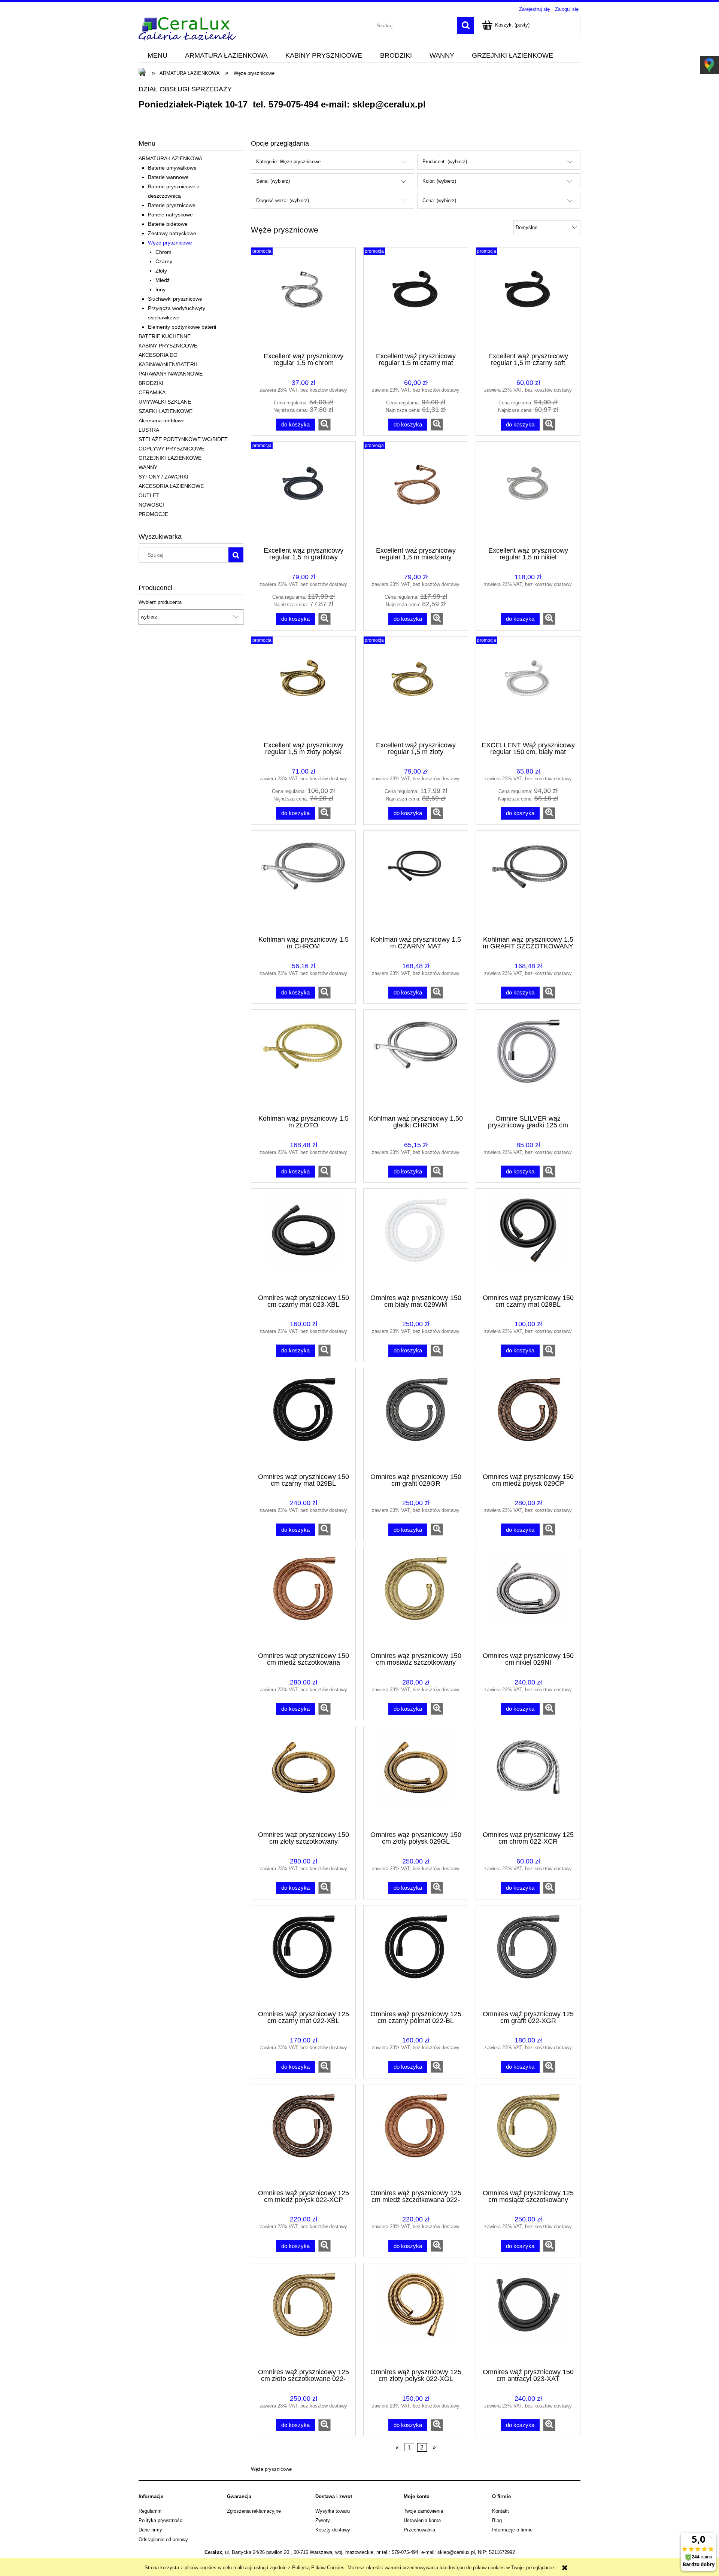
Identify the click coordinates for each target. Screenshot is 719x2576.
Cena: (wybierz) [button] (439, 201)
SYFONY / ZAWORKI (163, 477)
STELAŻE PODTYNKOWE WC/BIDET (183, 439)
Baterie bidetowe (168, 224)
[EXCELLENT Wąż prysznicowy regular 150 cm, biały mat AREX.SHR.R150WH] (528, 688)
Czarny (164, 261)
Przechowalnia (419, 2530)
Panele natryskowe (170, 215)
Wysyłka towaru (333, 2511)
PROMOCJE (153, 514)
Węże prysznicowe (170, 243)
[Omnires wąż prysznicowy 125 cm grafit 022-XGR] (528, 1957)
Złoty (161, 271)
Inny (160, 289)
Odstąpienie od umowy (163, 2539)
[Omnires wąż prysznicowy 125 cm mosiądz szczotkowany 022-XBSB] (528, 2136)
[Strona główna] (187, 28)
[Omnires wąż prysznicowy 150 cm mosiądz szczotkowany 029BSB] (416, 1599)
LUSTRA (149, 430)
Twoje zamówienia (423, 2511)
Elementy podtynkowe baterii (182, 327)
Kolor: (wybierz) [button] (439, 181)
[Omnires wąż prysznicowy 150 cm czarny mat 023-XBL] (303, 1240)
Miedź (163, 280)
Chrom (163, 252)
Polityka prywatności (161, 2520)
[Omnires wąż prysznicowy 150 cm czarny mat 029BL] (303, 1420)
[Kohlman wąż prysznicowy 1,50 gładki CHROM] (416, 1061)
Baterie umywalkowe (172, 168)
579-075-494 (293, 104)
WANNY (148, 467)
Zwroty (323, 2520)
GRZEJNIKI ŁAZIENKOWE (170, 458)
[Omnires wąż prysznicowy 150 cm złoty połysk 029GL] (416, 1778)
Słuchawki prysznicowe (175, 299)
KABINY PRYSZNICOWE (168, 346)
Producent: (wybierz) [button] (445, 162)
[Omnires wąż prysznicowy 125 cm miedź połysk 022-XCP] (303, 2136)
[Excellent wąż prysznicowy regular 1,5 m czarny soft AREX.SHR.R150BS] (528, 299)
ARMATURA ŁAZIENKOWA (170, 158)
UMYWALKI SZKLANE (165, 402)
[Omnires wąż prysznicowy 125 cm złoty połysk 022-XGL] (416, 2315)
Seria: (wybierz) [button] (273, 181)
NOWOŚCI (151, 505)
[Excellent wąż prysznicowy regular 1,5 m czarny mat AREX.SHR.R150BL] (416, 299)
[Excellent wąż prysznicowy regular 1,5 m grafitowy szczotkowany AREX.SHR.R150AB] (303, 493)
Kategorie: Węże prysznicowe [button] (288, 162)
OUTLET (149, 495)
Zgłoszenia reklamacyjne (254, 2511)
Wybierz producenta (160, 602)
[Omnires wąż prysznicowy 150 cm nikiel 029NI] (528, 1599)
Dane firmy (150, 2530)
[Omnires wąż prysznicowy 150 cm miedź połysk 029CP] (528, 1420)
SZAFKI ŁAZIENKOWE (166, 411)
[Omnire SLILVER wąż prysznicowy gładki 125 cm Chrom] (528, 1061)
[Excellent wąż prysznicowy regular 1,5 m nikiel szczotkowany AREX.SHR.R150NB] (528, 493)
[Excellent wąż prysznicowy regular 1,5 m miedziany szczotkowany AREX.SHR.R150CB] (416, 493)
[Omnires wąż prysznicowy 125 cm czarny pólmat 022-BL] (416, 1957)
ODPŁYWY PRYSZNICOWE (172, 449)
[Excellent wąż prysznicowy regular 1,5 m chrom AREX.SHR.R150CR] (303, 299)
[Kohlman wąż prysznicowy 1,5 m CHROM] (303, 883)
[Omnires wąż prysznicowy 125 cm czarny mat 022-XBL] (303, 1957)
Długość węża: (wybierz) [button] (283, 201)
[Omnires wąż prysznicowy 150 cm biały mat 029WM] (416, 1240)
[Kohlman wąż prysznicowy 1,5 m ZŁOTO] (303, 1061)
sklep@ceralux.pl (389, 104)
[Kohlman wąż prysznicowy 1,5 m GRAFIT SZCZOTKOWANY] (528, 883)
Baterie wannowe (168, 177)
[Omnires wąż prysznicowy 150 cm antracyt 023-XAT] (528, 2315)
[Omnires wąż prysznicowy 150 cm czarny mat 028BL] (528, 1240)
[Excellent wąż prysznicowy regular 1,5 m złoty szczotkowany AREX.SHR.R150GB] (416, 688)
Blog (497, 2520)
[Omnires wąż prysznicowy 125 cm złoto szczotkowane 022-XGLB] (303, 2315)
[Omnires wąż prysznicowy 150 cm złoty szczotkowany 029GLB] (303, 1778)
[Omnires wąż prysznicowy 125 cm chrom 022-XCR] (528, 1778)
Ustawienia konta (422, 2520)
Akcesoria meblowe (162, 420)
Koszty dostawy (333, 2530)
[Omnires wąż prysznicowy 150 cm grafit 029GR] (416, 1420)
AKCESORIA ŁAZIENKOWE (171, 486)
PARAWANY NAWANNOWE (171, 374)
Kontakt (500, 2511)
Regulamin (150, 2511)
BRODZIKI (151, 383)
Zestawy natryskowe (172, 233)
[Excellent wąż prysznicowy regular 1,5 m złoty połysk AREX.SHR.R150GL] (303, 688)
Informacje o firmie (512, 2530)
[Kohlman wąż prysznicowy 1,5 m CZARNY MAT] (416, 883)
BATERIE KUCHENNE (165, 336)
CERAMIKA (152, 392)
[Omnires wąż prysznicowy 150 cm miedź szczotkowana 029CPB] (303, 1599)
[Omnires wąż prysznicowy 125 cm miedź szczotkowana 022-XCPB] (416, 2136)
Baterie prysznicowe (172, 205)
